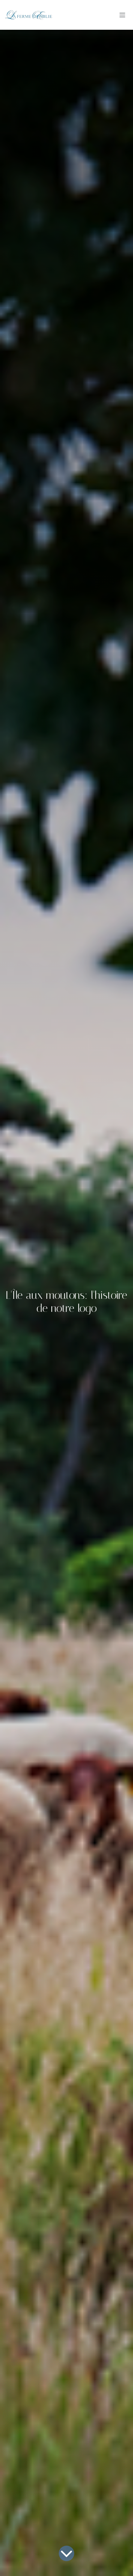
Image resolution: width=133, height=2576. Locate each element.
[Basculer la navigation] (122, 15)
